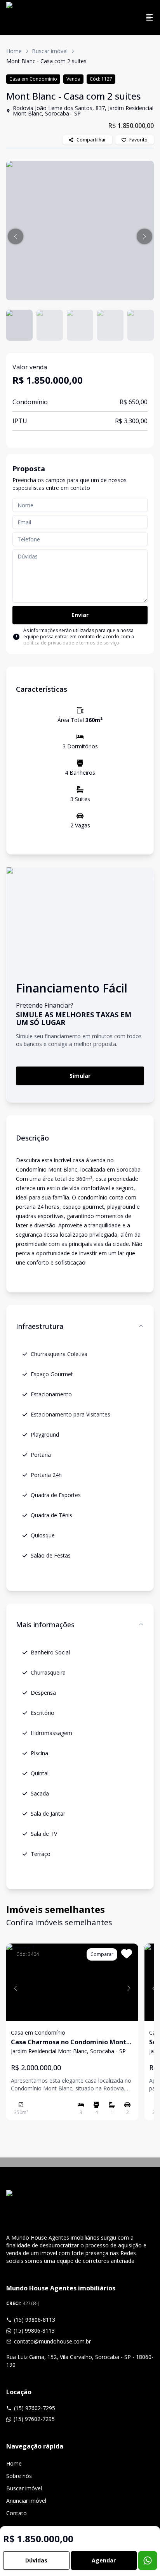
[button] (16, 236)
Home (14, 51)
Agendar (104, 2560)
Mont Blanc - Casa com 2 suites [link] (46, 61)
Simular (80, 1076)
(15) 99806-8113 (35, 2320)
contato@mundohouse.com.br (52, 2341)
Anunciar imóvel (26, 2501)
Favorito (138, 140)
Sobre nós (19, 2476)
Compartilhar (91, 140)
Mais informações (45, 1625)
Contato (17, 2513)
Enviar (80, 615)
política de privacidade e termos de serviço (71, 643)
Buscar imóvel (50, 51)
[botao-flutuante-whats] (148, 2560)
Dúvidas (36, 2560)
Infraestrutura (40, 1326)
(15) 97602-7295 (35, 2408)
